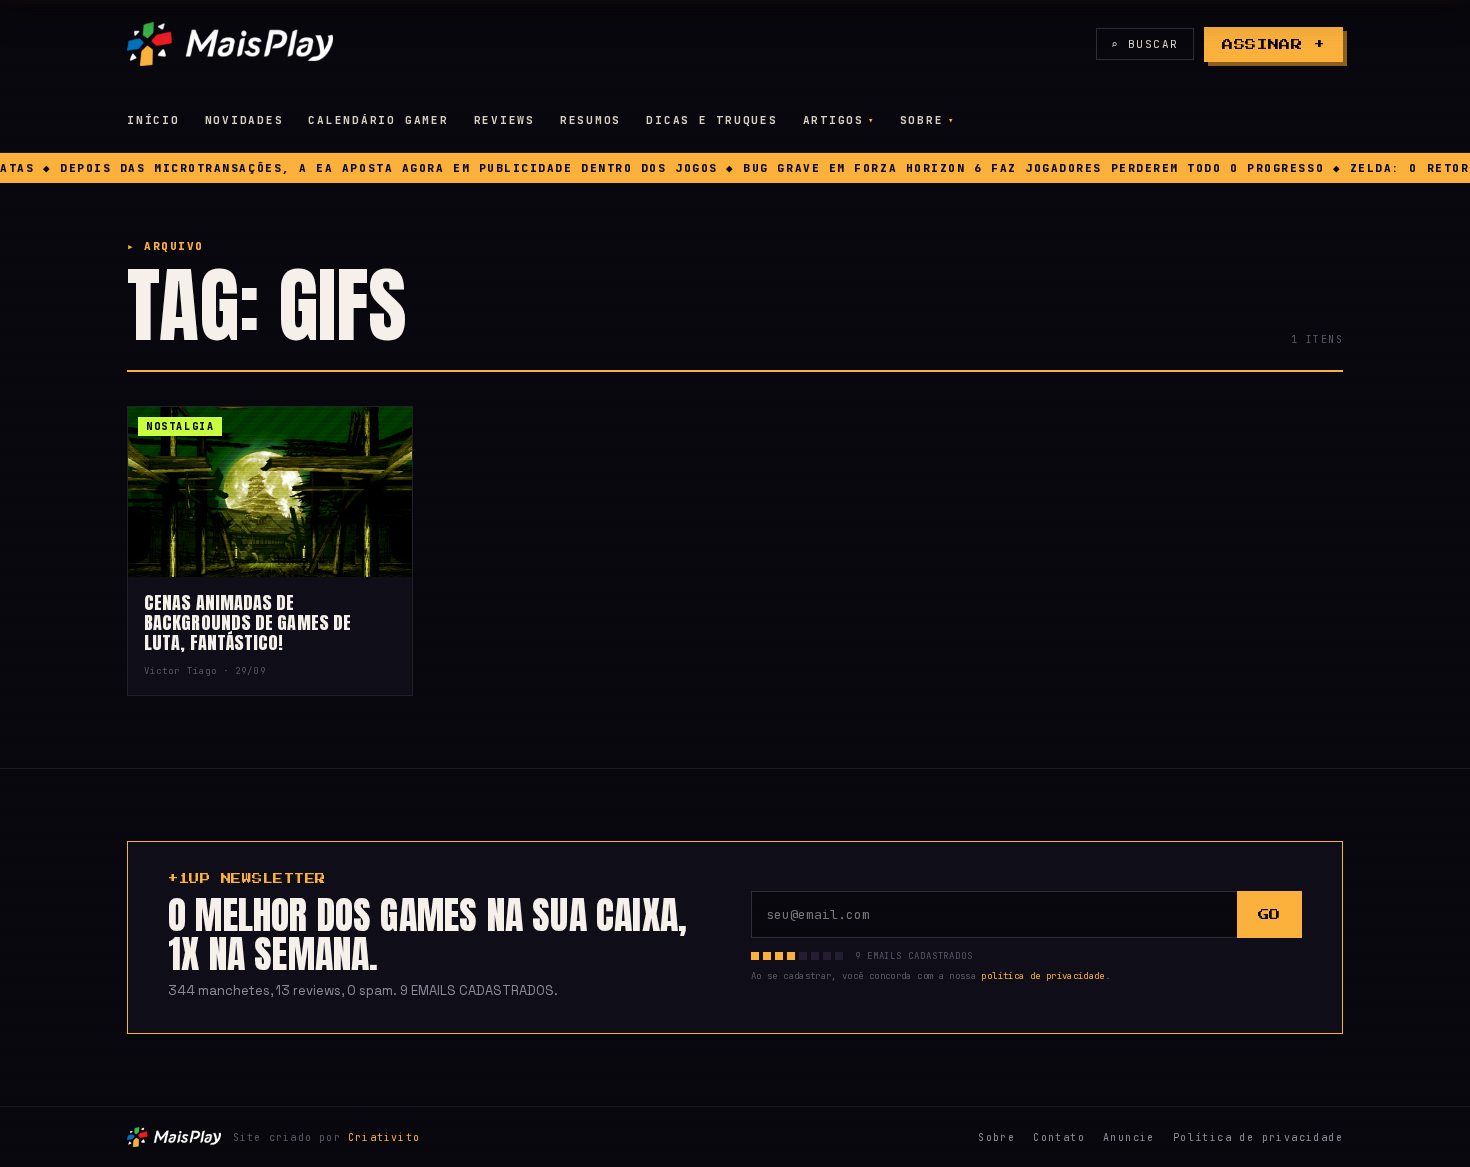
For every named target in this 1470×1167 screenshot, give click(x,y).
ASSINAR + (1273, 44)
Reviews (504, 120)
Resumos (590, 120)
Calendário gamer (378, 120)
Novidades (244, 120)
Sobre (922, 120)
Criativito (384, 1137)
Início (153, 120)
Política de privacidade (1258, 1137)
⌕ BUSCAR (1145, 44)
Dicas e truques (711, 120)
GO (1269, 914)
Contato (1059, 1137)
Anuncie (1129, 1137)
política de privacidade (1042, 976)
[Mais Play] (230, 44)
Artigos (833, 120)
